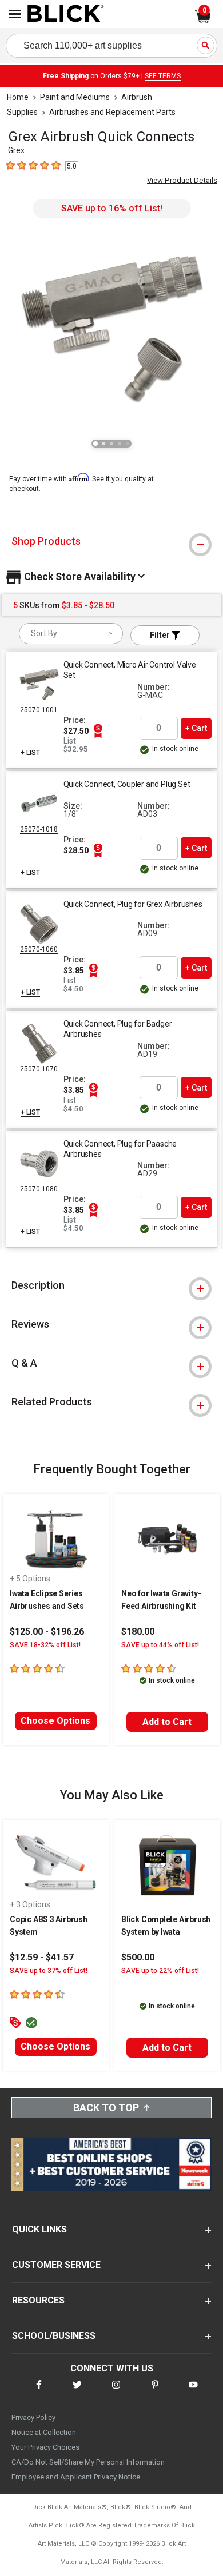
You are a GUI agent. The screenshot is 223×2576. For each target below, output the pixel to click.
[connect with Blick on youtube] (193, 2392)
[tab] (111, 541)
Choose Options (55, 1721)
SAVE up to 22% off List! (160, 1971)
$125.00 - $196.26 (47, 1632)
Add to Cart (167, 1722)
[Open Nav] (15, 14)
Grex (16, 150)
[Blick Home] (66, 14)
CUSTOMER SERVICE (56, 2265)
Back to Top (106, 2108)
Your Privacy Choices (45, 2447)
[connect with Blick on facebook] (39, 2392)
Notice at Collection (44, 2432)
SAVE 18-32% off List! (45, 1645)
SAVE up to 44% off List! (160, 1645)
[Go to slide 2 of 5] (103, 444)
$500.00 (138, 1957)
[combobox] (71, 634)
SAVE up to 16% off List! (112, 208)
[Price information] (98, 731)
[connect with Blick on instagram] (116, 2392)
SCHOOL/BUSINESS (54, 2336)
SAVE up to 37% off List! (49, 1971)
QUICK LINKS (39, 2229)
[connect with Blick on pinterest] (155, 2392)
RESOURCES (38, 2300)
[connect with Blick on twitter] (77, 2392)
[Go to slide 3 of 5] (111, 444)
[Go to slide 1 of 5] (95, 444)
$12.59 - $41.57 (42, 1957)
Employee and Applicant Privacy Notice (76, 2477)
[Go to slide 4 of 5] (120, 444)
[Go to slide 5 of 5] (128, 444)
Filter (161, 635)
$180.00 (138, 1632)
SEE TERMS (163, 76)
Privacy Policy (33, 2417)
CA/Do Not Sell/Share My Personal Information (88, 2462)
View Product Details (182, 180)
